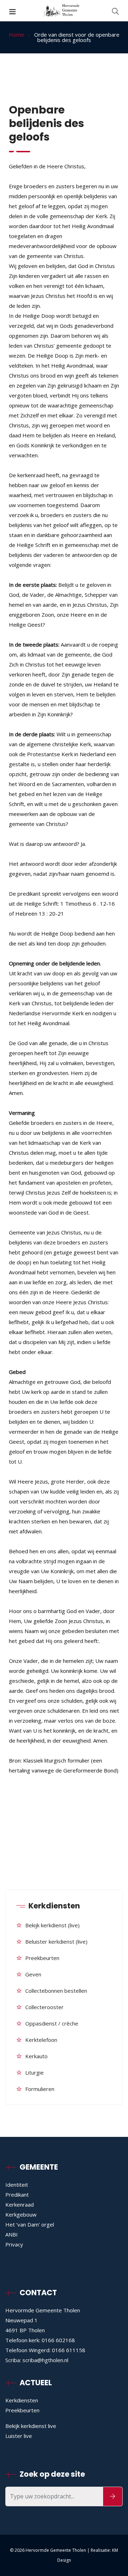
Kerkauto (36, 2056)
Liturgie (34, 2072)
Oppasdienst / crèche (52, 2023)
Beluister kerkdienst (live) (56, 1942)
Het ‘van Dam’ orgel (30, 2224)
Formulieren (40, 2089)
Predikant (17, 2195)
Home (17, 35)
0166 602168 (58, 2340)
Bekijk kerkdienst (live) (52, 1925)
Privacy (14, 2244)
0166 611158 (69, 2350)
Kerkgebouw (21, 2214)
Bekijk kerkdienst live (31, 2426)
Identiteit (17, 2185)
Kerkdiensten (22, 2400)
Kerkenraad (20, 2204)
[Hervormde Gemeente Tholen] (64, 11)
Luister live (19, 2436)
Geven (33, 1974)
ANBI (12, 2234)
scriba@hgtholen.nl (45, 2360)
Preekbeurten (42, 1958)
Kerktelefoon (41, 2040)
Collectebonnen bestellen (56, 1991)
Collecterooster (44, 2007)
